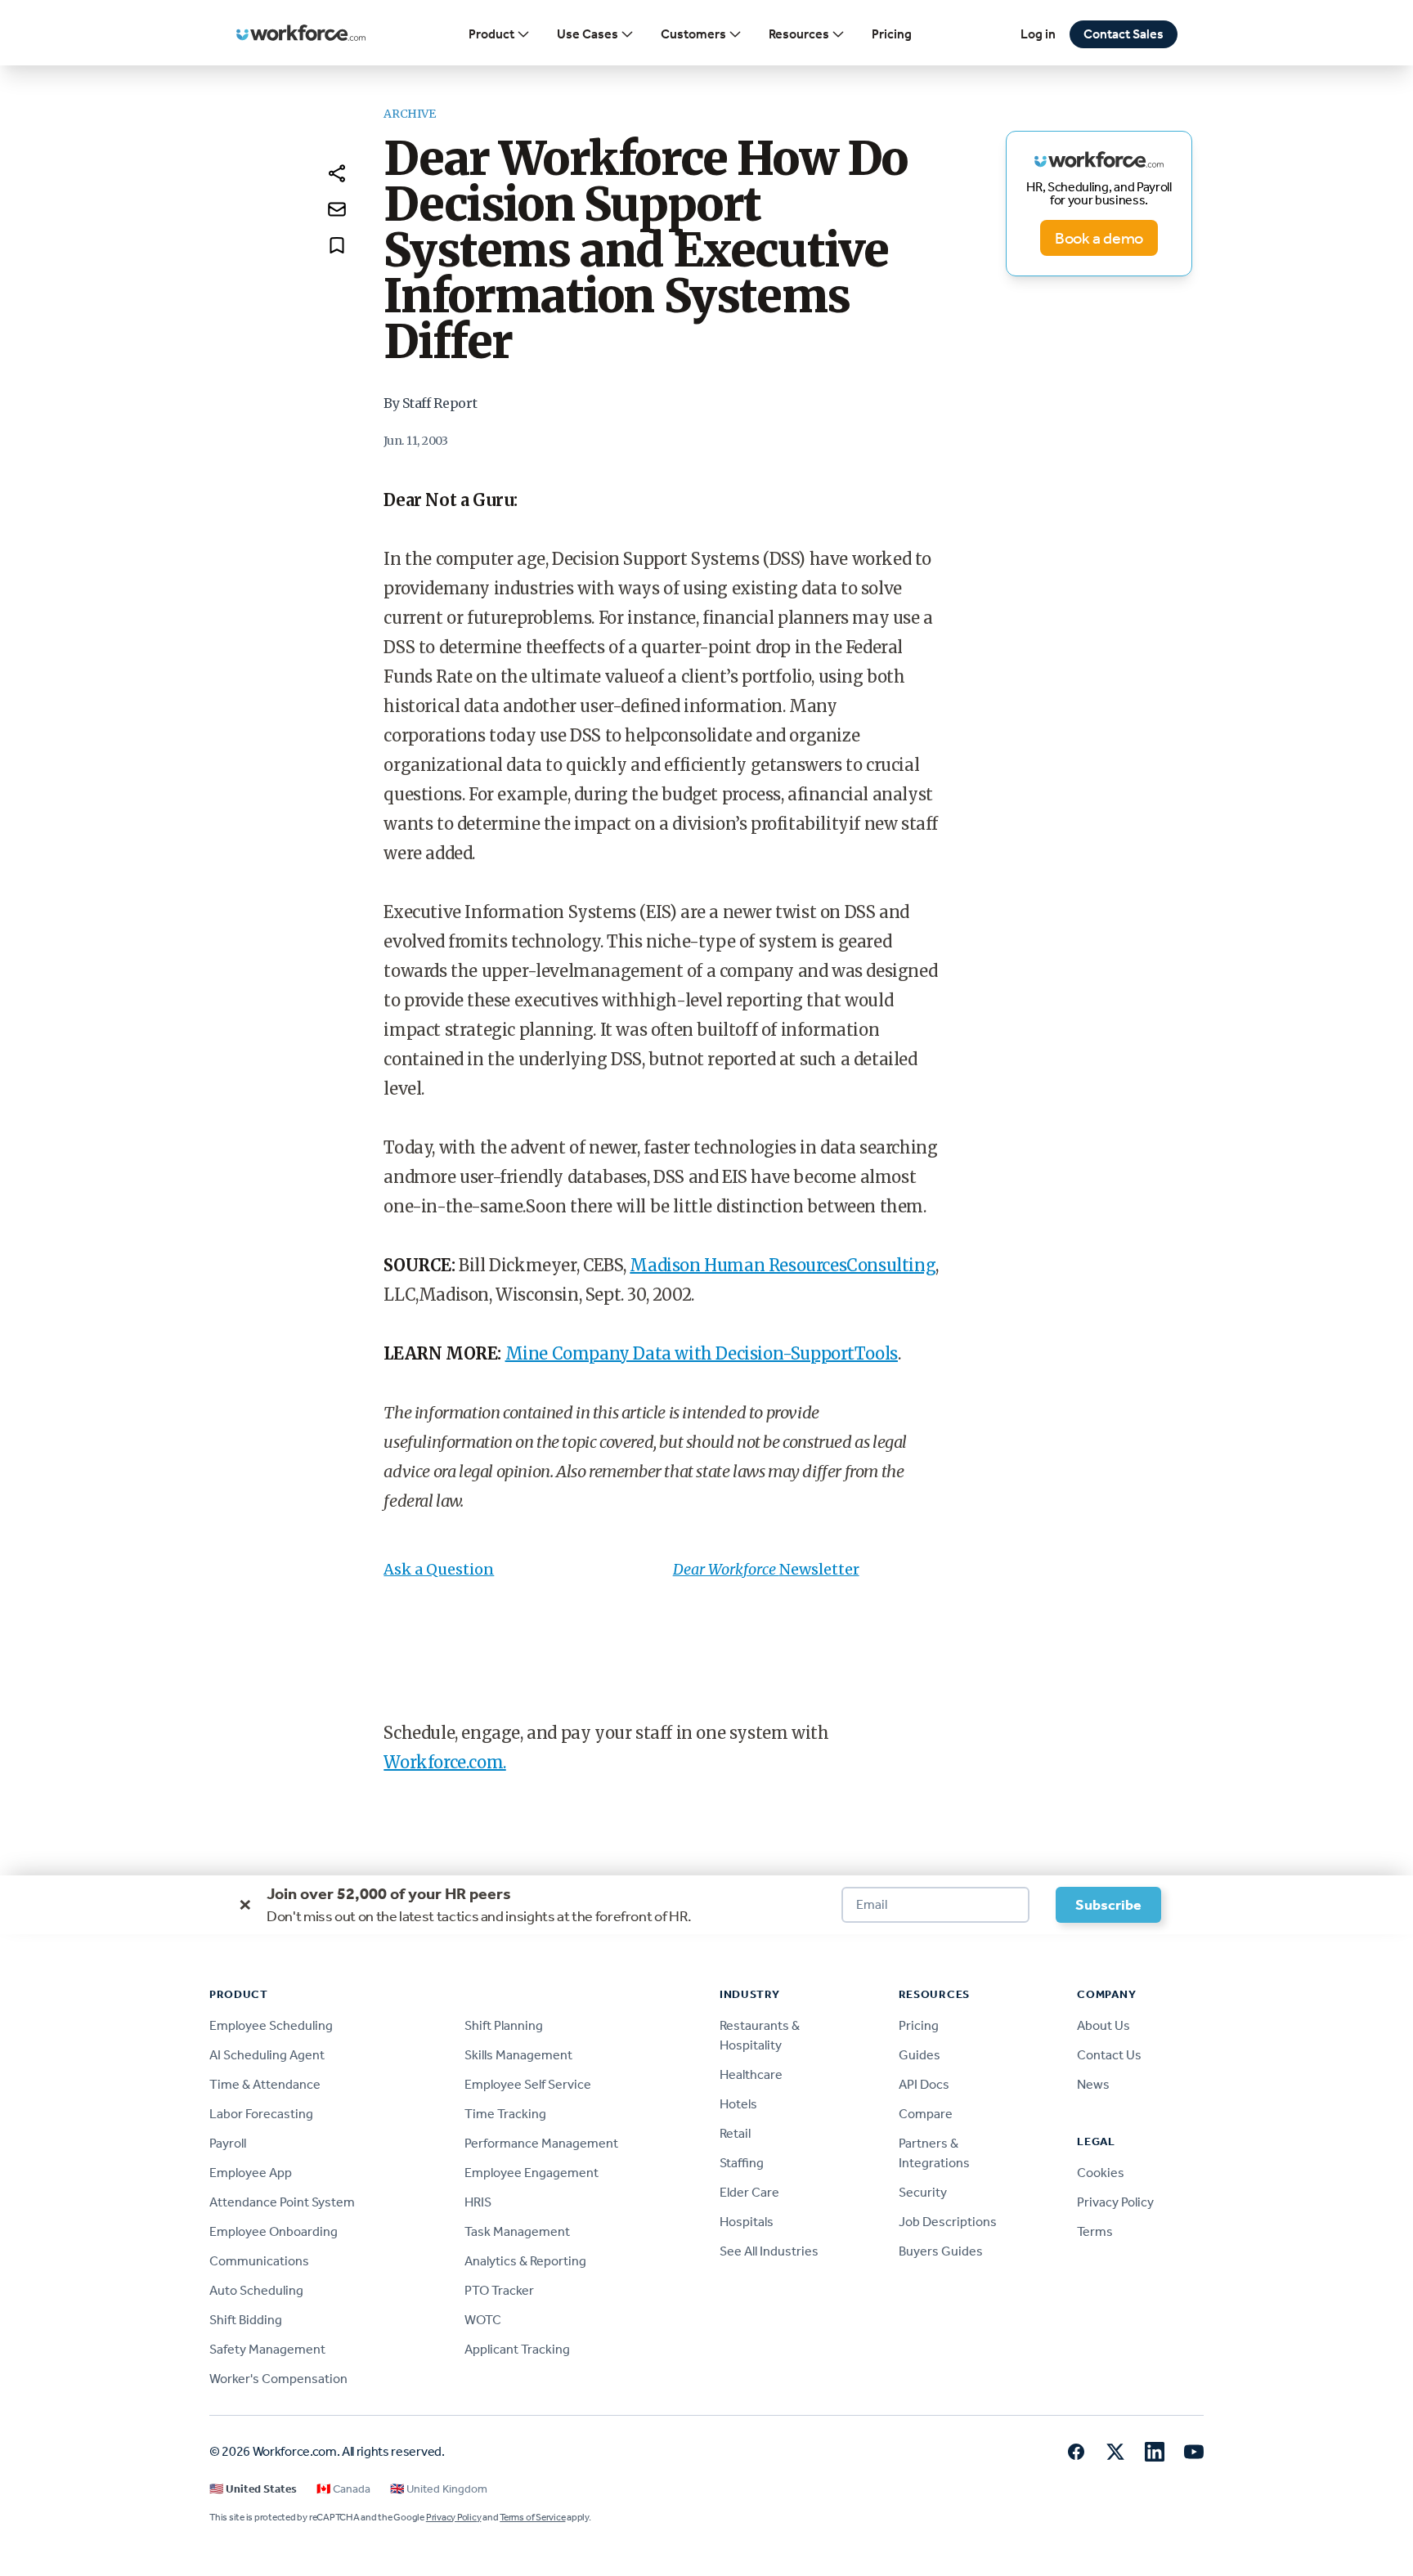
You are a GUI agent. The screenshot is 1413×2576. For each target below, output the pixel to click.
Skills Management (518, 2055)
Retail (735, 2133)
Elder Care (749, 2192)
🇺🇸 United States (253, 2489)
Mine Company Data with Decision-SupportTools (702, 1353)
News (1093, 2084)
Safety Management (267, 2349)
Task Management (517, 2231)
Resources (799, 34)
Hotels (738, 2104)
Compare (926, 2114)
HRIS (478, 2202)
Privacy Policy (1115, 2202)
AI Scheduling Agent (267, 2055)
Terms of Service (532, 2517)
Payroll (228, 2143)
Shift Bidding (246, 2320)
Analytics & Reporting (525, 2261)
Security (923, 2192)
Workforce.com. (444, 1762)
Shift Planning (504, 2025)
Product (491, 34)
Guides (920, 2055)
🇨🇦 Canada (343, 2489)
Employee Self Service (528, 2084)
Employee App (251, 2173)
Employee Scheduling (271, 2025)
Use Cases (588, 34)
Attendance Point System (282, 2202)
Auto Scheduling (256, 2290)
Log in (1038, 34)
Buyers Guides (941, 2251)
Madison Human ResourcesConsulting (783, 1265)
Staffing (742, 2163)
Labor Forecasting (261, 2114)
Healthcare (751, 2074)
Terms (1095, 2231)
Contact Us (1109, 2055)
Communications (259, 2261)
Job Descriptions (948, 2222)
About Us (1103, 2025)
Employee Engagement (532, 2173)
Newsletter (819, 1569)
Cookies (1101, 2173)
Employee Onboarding (274, 2231)
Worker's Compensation (278, 2379)
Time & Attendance (265, 2084)
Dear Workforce (726, 1569)
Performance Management (541, 2143)
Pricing (892, 34)
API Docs (924, 2084)
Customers (693, 34)
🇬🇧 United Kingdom (439, 2489)
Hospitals (747, 2222)
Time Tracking (505, 2114)
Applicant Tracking (517, 2349)
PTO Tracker (499, 2290)
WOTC (483, 2320)
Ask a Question (439, 1569)
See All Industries (769, 2251)
